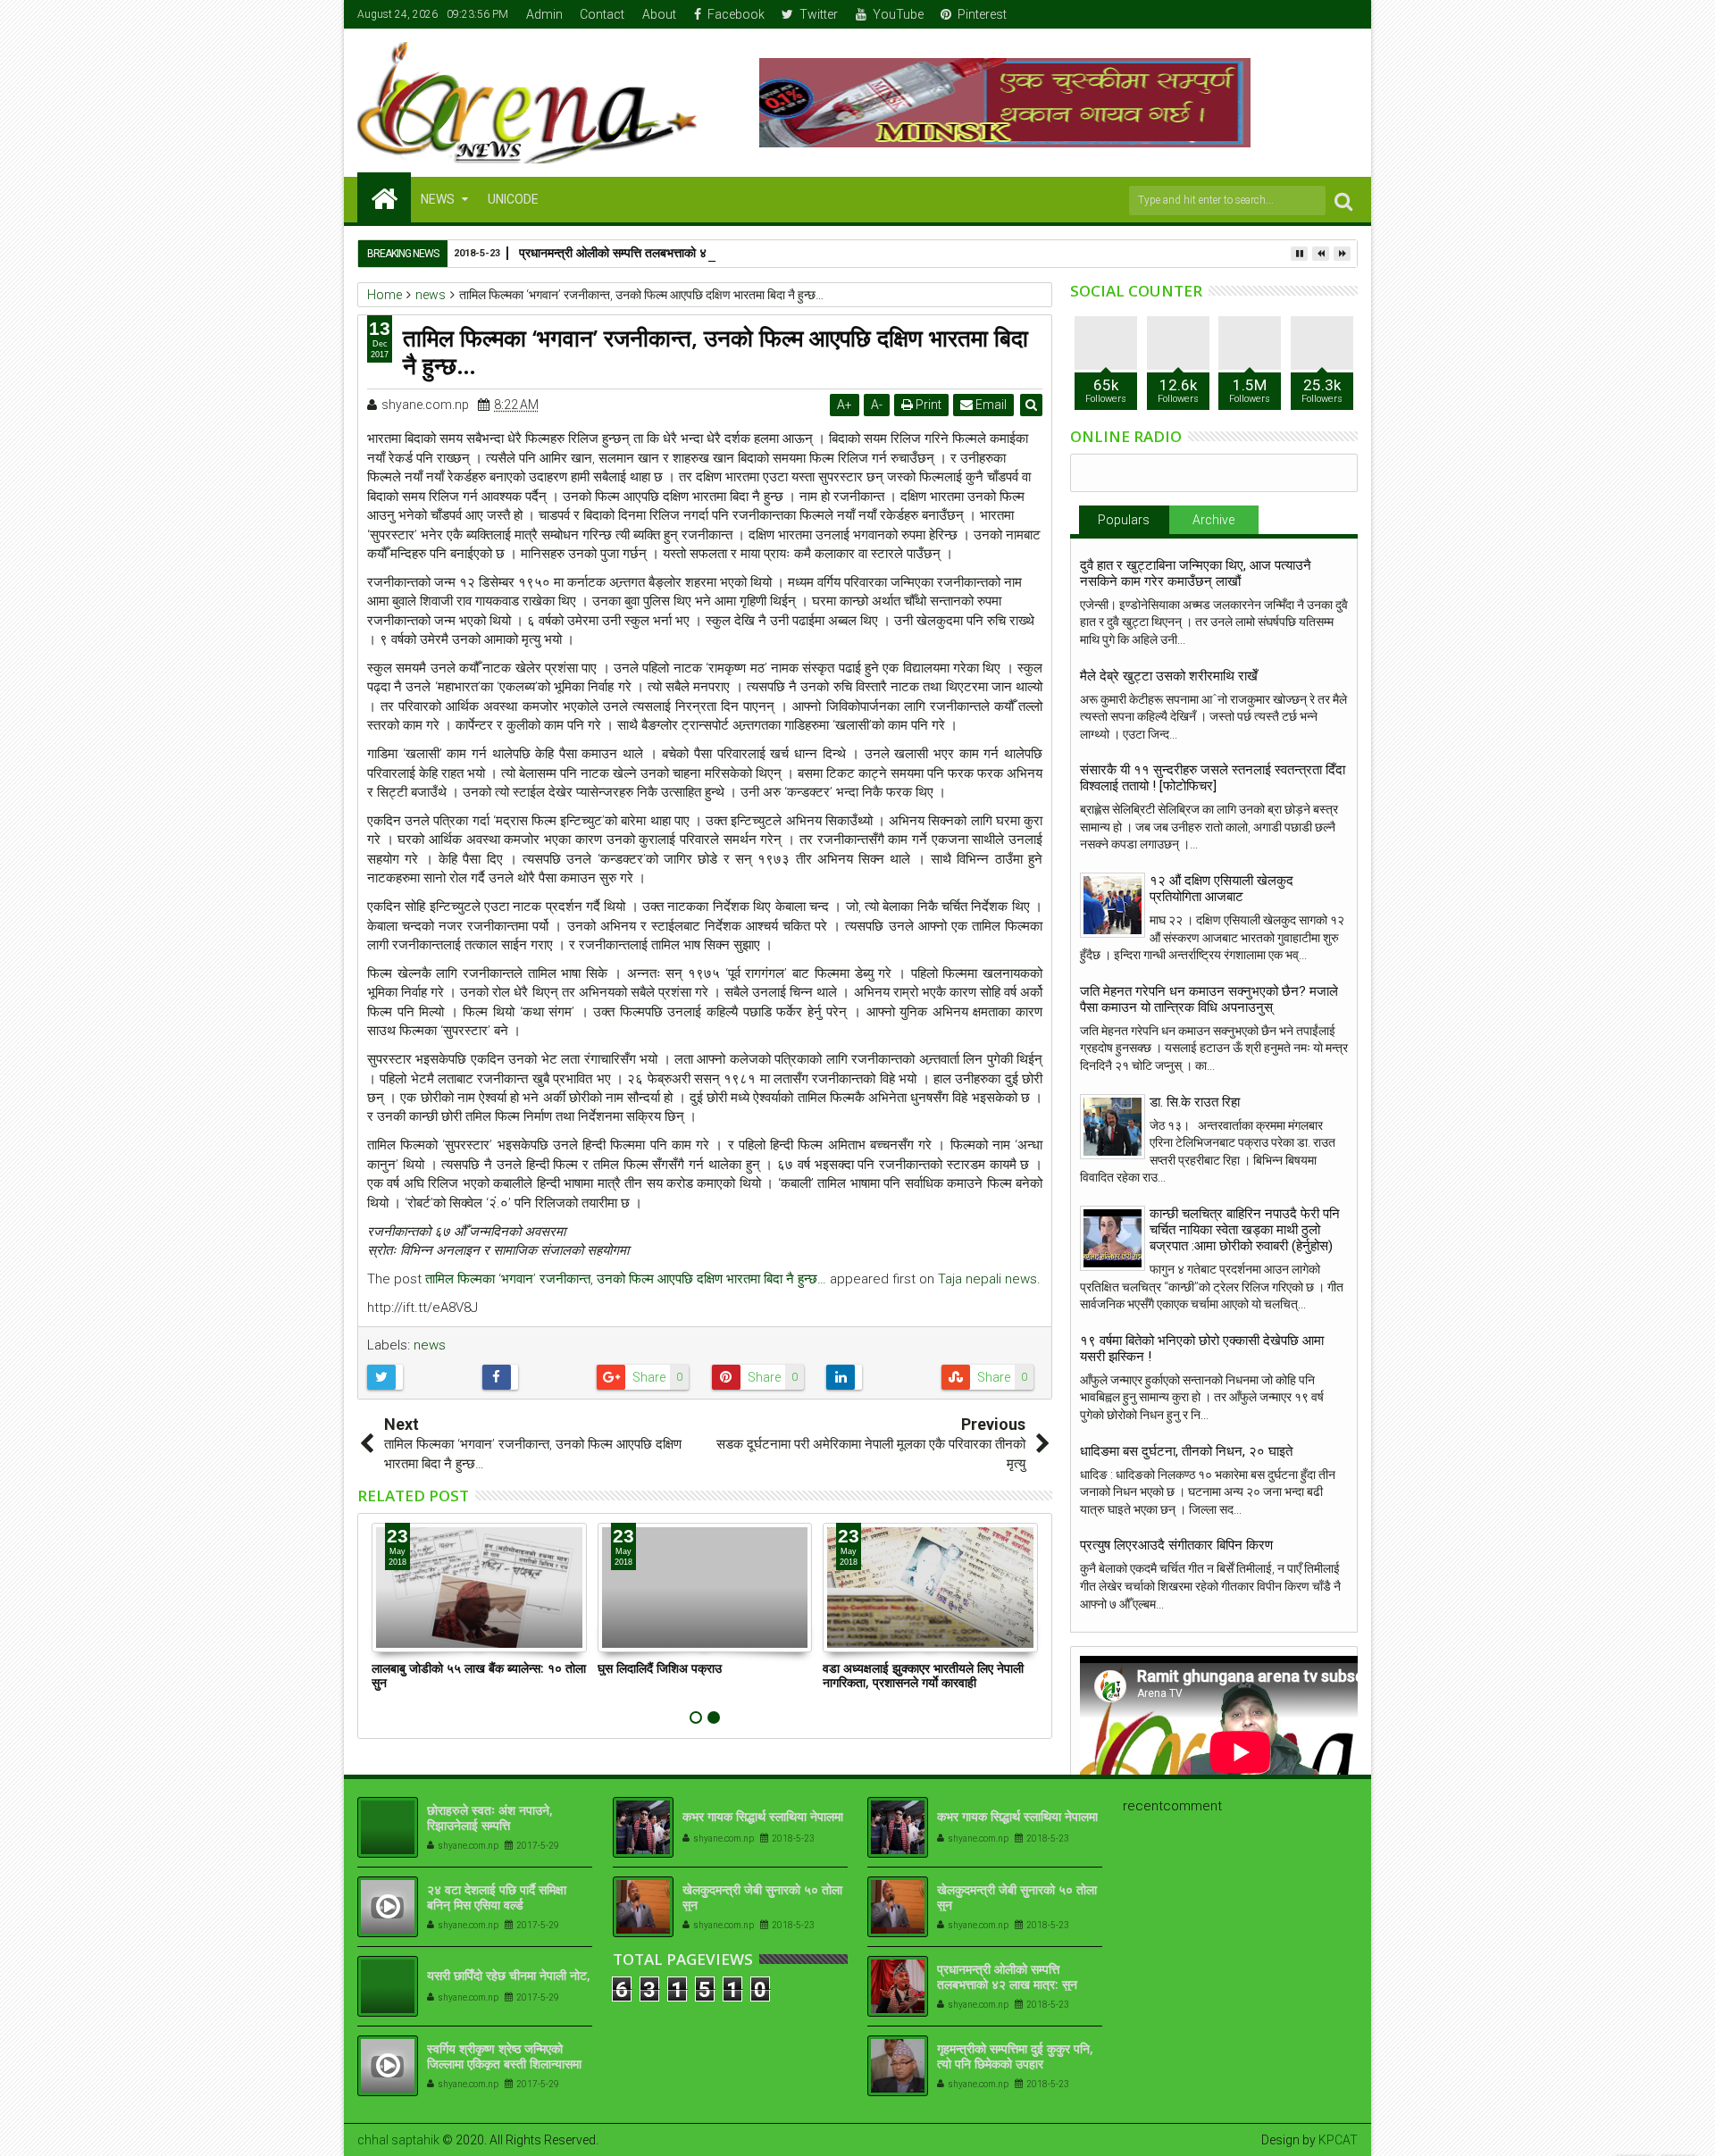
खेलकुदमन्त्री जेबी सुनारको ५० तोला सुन (762, 1897)
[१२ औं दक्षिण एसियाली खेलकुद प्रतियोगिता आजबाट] (1113, 905)
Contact (602, 14)
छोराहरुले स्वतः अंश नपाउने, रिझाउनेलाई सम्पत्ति (490, 1818)
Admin (544, 14)
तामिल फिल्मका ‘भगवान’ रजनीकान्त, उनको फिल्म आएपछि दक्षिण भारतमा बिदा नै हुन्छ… (626, 1279)
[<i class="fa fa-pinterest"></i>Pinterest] (1345, 14)
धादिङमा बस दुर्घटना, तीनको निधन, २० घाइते (1186, 1451)
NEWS (438, 199)
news (430, 1345)
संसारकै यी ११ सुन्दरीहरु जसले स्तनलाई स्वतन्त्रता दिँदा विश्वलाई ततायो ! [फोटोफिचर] (1213, 778)
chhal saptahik (398, 2140)
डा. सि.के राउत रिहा (1195, 1102)
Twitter (819, 14)
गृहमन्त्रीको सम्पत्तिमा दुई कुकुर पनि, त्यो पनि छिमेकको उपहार (1015, 2056)
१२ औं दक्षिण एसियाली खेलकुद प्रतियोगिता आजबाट (1221, 889)
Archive (1213, 520)
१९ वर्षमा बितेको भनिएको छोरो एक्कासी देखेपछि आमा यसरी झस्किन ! (1202, 1349)
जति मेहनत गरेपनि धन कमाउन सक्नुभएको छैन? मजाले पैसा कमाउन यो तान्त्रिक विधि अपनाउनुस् (1209, 999)
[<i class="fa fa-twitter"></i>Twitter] (1290, 14)
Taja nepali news (987, 1279)
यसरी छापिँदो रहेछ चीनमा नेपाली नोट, (509, 1975)
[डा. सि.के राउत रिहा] (1113, 1127)
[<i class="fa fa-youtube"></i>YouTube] (1318, 14)
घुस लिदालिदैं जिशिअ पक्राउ (660, 1668)
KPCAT (1338, 2140)
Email (990, 405)
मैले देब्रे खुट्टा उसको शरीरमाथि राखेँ (1169, 676)
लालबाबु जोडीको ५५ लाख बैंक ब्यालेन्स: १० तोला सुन (479, 1675)
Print (927, 405)
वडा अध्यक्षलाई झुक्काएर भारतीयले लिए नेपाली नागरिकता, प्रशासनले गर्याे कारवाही (923, 1675)
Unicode (513, 199)
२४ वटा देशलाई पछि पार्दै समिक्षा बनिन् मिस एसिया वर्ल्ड (497, 1897)
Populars (1124, 520)
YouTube (898, 14)
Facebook (736, 14)
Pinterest (982, 14)
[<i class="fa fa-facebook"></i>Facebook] (1262, 14)
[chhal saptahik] (384, 197)
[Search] (1343, 201)
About (659, 14)
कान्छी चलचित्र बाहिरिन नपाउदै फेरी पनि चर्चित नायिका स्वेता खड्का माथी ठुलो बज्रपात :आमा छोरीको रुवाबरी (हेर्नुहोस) (1245, 1230)
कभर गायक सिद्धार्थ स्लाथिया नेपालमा (763, 1816)
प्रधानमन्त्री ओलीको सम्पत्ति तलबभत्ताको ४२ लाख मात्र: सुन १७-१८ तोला (683, 252)
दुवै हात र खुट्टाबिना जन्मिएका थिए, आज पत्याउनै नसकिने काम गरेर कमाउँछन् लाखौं (1196, 573)
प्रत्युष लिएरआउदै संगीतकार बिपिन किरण (1176, 1545)
